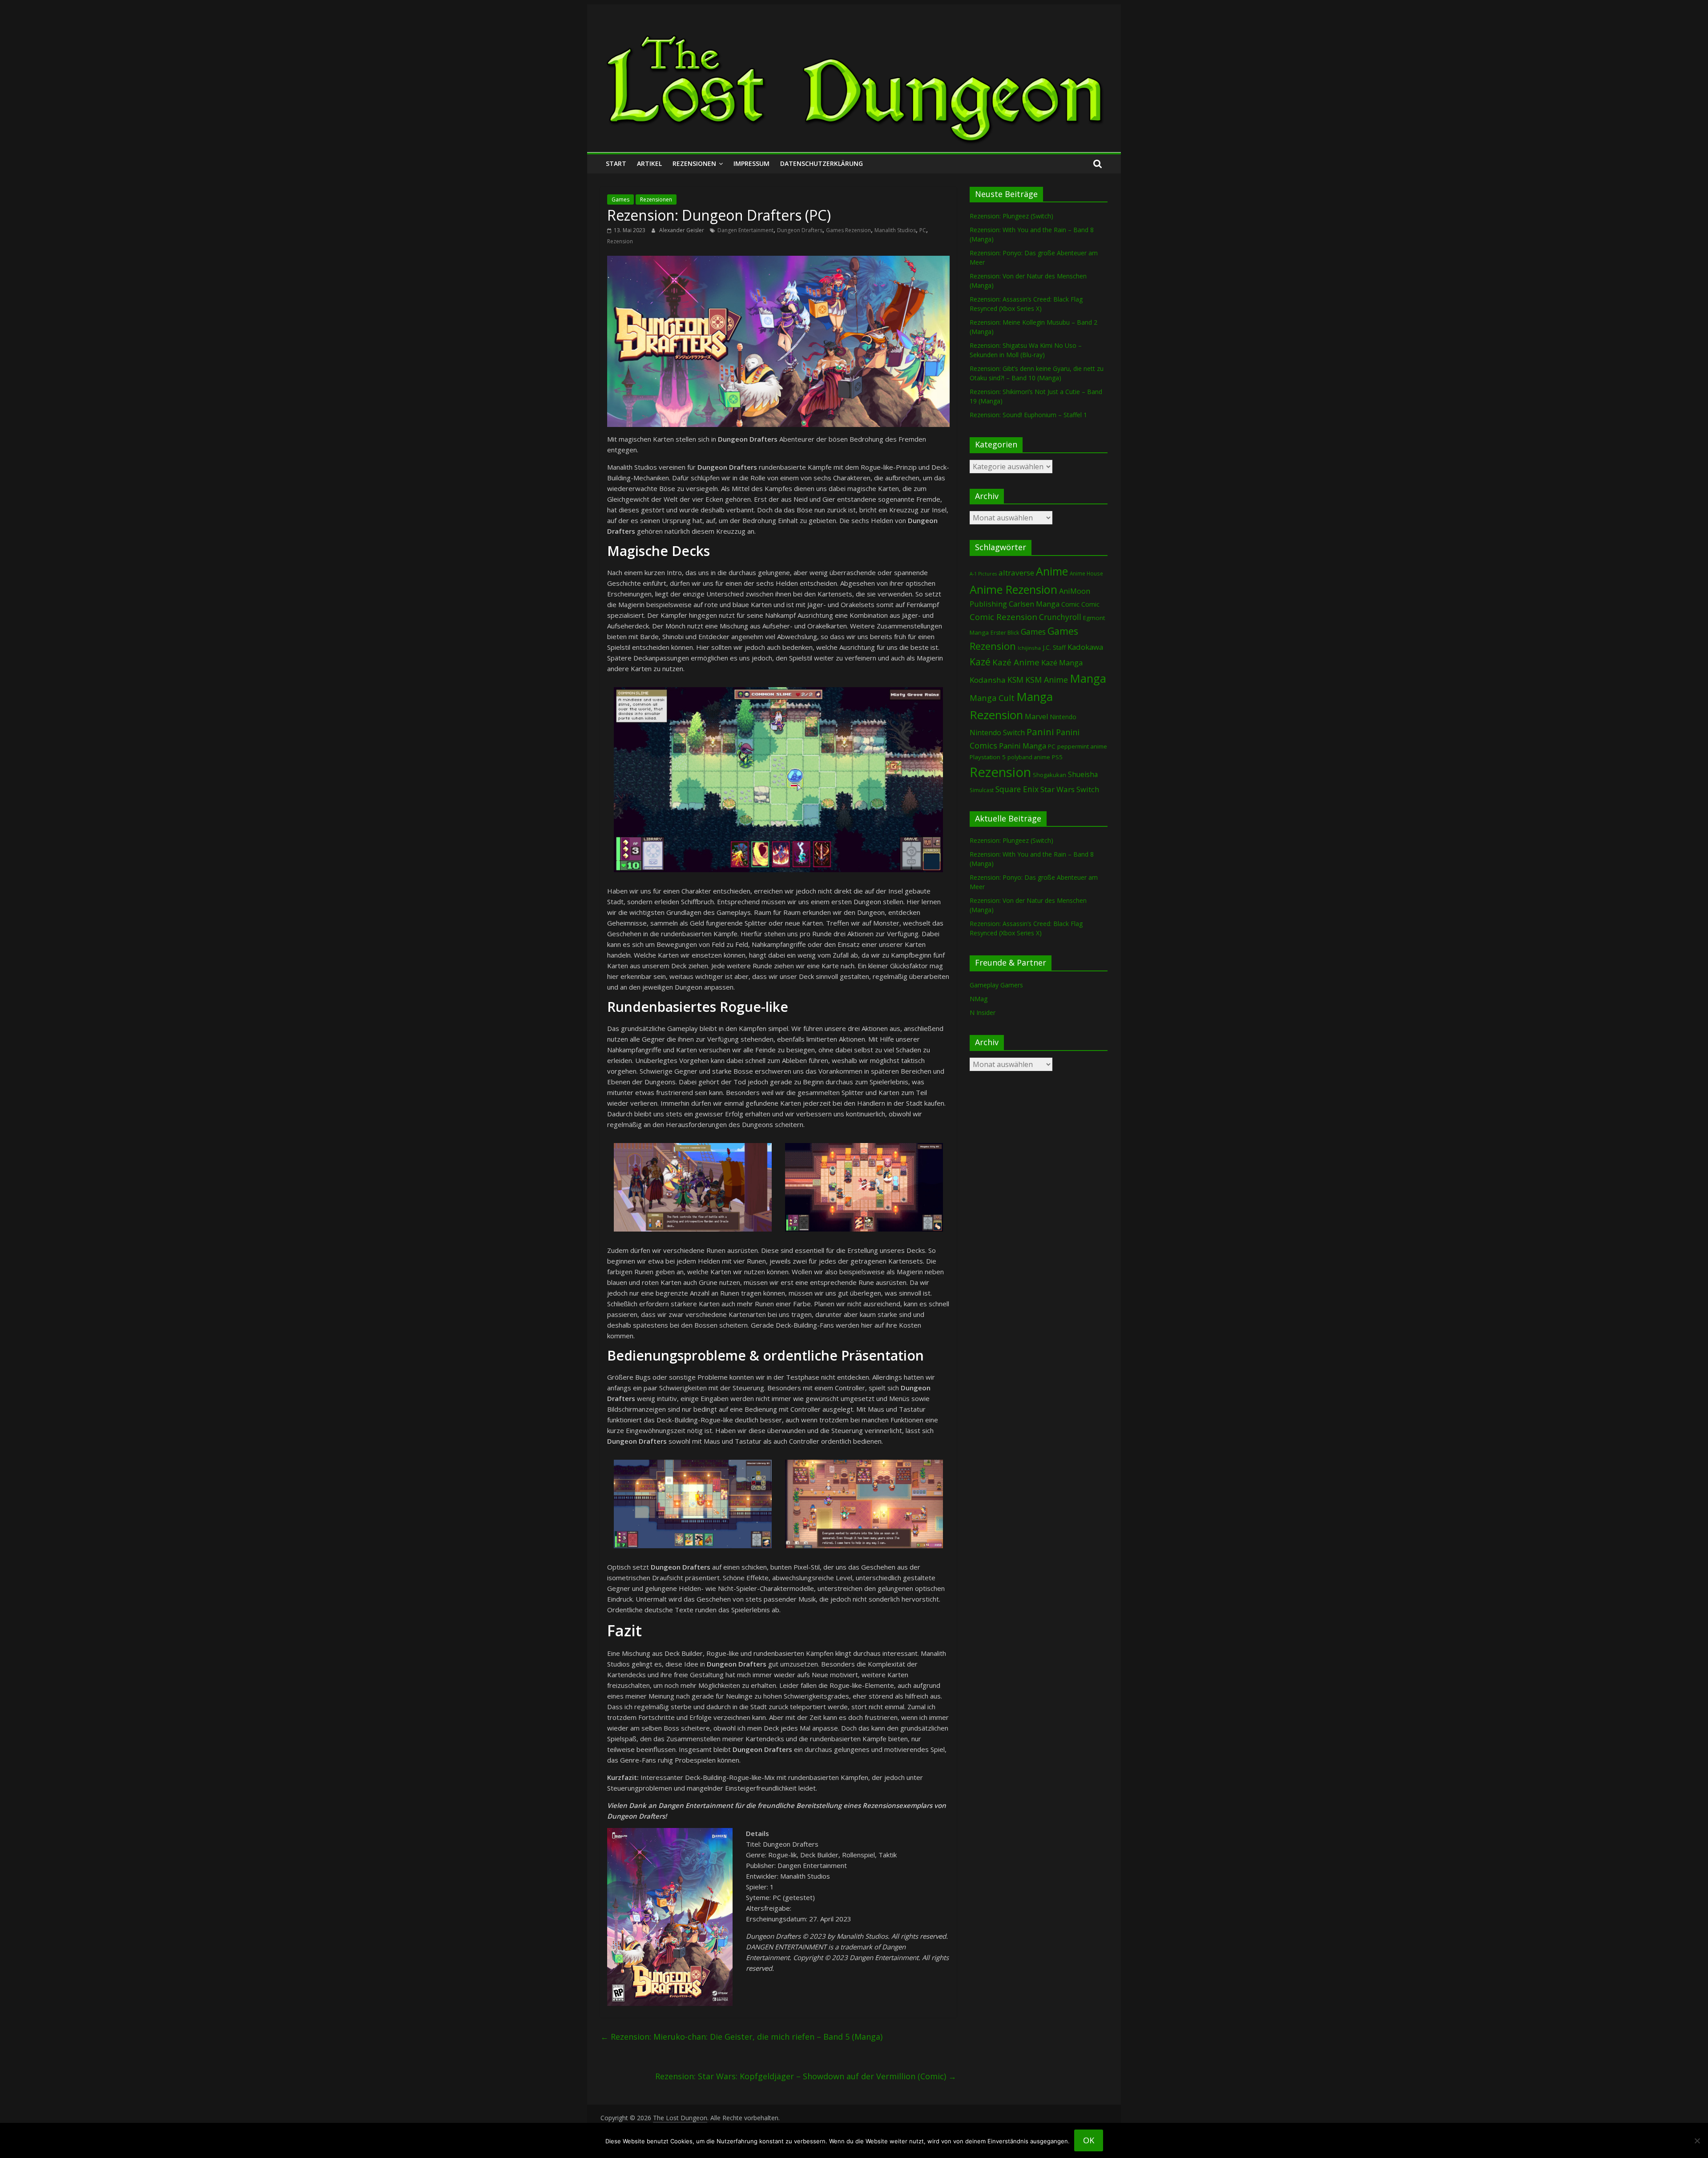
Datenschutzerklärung (822, 163)
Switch (1088, 789)
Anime (1052, 571)
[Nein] (1697, 2141)
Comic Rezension (1003, 617)
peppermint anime (1082, 746)
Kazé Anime (1016, 662)
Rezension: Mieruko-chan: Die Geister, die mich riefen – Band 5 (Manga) (741, 2037)
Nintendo (1063, 717)
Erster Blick (1005, 633)
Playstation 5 (988, 757)
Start (616, 163)
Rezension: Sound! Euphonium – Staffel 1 (1028, 415)
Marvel (1036, 717)
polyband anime (1029, 757)
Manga (1088, 678)
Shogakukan (1049, 775)
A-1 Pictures (983, 574)
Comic (1070, 604)
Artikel (649, 163)
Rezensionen (694, 163)
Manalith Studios (895, 230)
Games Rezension (848, 230)
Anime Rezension (1013, 589)
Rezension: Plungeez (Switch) (1011, 216)
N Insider (983, 1013)
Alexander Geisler (682, 230)
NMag (979, 999)
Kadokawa (1085, 647)
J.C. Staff (1054, 647)
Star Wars (1057, 789)
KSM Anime (1047, 680)
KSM (1015, 680)
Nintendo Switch (997, 733)
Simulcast (982, 790)
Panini (1040, 732)
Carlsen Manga (1034, 604)
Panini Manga (1023, 746)
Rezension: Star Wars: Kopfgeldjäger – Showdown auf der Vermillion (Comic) (806, 2076)
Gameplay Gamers (996, 985)
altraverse (1016, 573)
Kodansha (988, 680)
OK (1089, 2140)
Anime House (1086, 574)
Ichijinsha (1029, 648)
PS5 (1057, 757)
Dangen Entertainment (745, 230)
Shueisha (1083, 774)
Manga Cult (992, 698)
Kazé (980, 662)
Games (620, 199)
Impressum (751, 163)
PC (923, 230)
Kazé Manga (1062, 662)
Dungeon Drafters (800, 230)
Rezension (620, 241)
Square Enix (1017, 789)
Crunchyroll (1060, 617)
